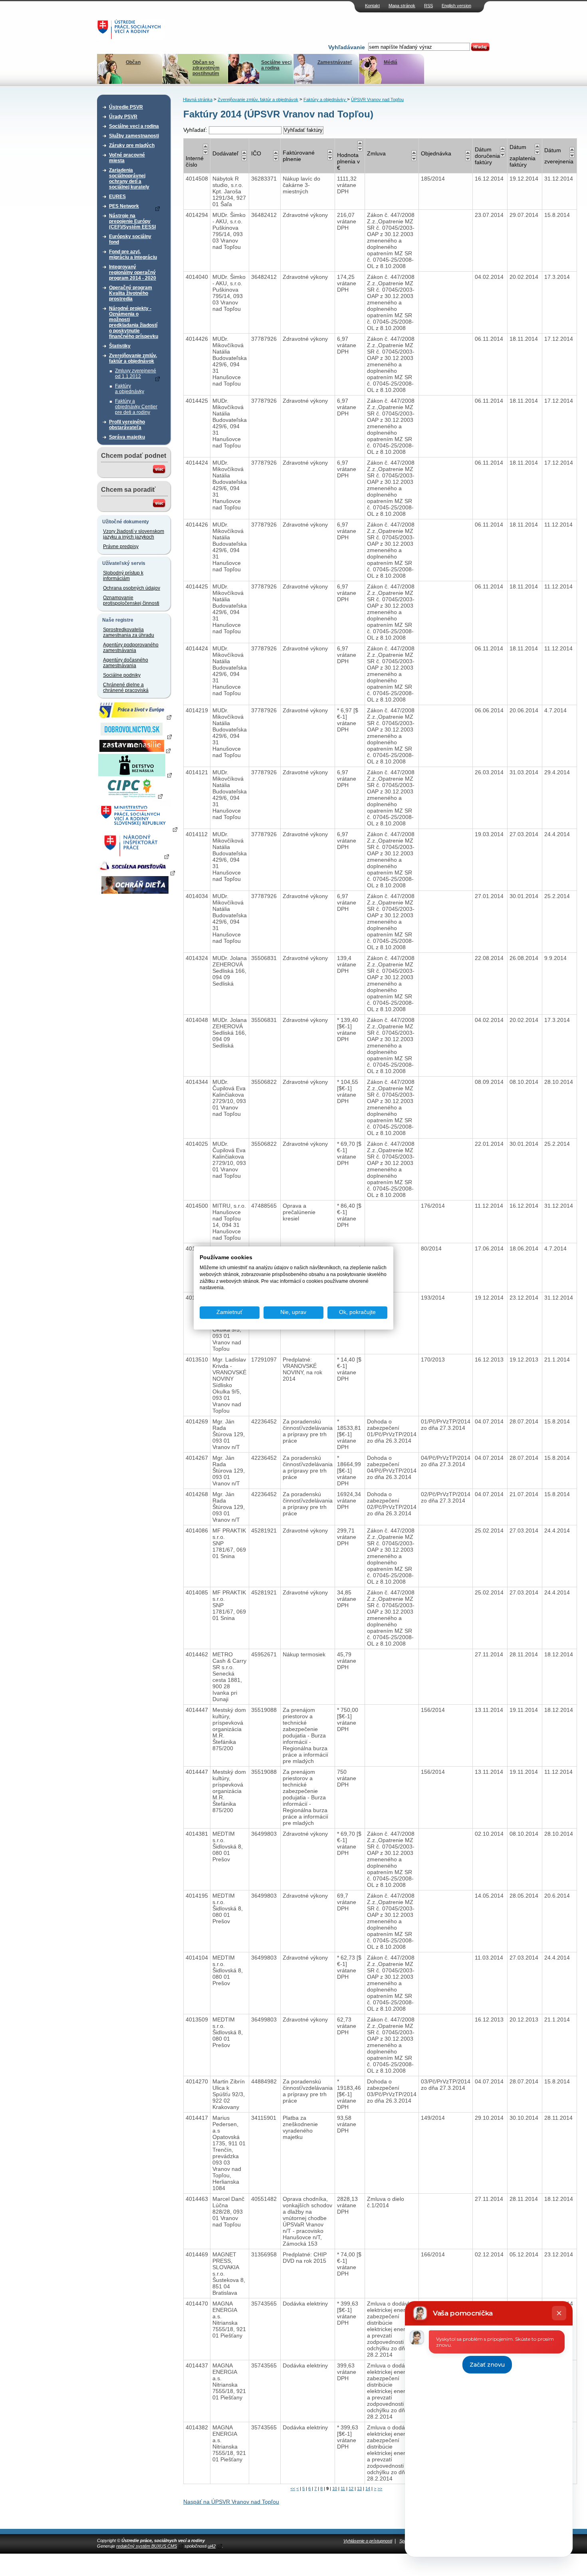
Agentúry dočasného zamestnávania (126, 663)
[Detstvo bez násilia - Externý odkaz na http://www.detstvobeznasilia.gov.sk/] (135, 775)
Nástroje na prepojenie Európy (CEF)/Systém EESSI (132, 221)
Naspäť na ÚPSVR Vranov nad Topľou (231, 2502)
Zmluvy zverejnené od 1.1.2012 (136, 374)
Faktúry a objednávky (130, 389)
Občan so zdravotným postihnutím (206, 68)
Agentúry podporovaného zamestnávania (131, 648)
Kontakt (372, 6)
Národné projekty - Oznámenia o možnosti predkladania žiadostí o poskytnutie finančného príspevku (134, 322)
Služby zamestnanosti (134, 136)
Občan (133, 62)
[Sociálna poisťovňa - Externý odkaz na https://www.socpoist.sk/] (136, 873)
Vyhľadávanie (347, 47)
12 (351, 2489)
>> (380, 2489)
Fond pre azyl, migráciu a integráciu (133, 254)
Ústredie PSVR (126, 107)
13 (359, 2489)
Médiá (391, 62)
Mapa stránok (402, 6)
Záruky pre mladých (132, 145)
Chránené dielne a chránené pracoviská (126, 688)
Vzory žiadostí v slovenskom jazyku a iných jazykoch (134, 534)
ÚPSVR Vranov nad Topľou (377, 99)
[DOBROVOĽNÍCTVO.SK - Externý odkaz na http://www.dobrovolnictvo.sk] (135, 736)
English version (456, 6)
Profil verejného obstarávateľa (127, 425)
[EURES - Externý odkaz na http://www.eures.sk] (135, 717)
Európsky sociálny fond (130, 239)
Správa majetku (127, 437)
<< (293, 2489)
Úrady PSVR (123, 117)
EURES (117, 197)
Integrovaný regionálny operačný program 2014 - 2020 (133, 272)
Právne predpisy (121, 547)
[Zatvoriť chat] (559, 2313)
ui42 (212, 2546)
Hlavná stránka (198, 99)
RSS (428, 6)
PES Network (124, 206)
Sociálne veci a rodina (276, 65)
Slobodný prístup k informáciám (123, 576)
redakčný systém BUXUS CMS (147, 2546)
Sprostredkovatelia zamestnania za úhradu (129, 632)
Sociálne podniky (122, 675)
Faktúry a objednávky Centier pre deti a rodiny (136, 407)
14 (368, 2489)
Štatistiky (120, 346)
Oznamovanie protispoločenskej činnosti (131, 600)
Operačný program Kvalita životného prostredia (131, 293)
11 (343, 2489)
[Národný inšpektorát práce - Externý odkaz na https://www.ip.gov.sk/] (135, 856)
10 (335, 2489)
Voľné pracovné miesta (127, 158)
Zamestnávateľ (335, 62)
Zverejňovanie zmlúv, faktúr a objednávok (133, 358)
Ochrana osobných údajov (132, 588)
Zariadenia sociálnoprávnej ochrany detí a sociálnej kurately (129, 179)
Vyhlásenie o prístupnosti (368, 2541)
